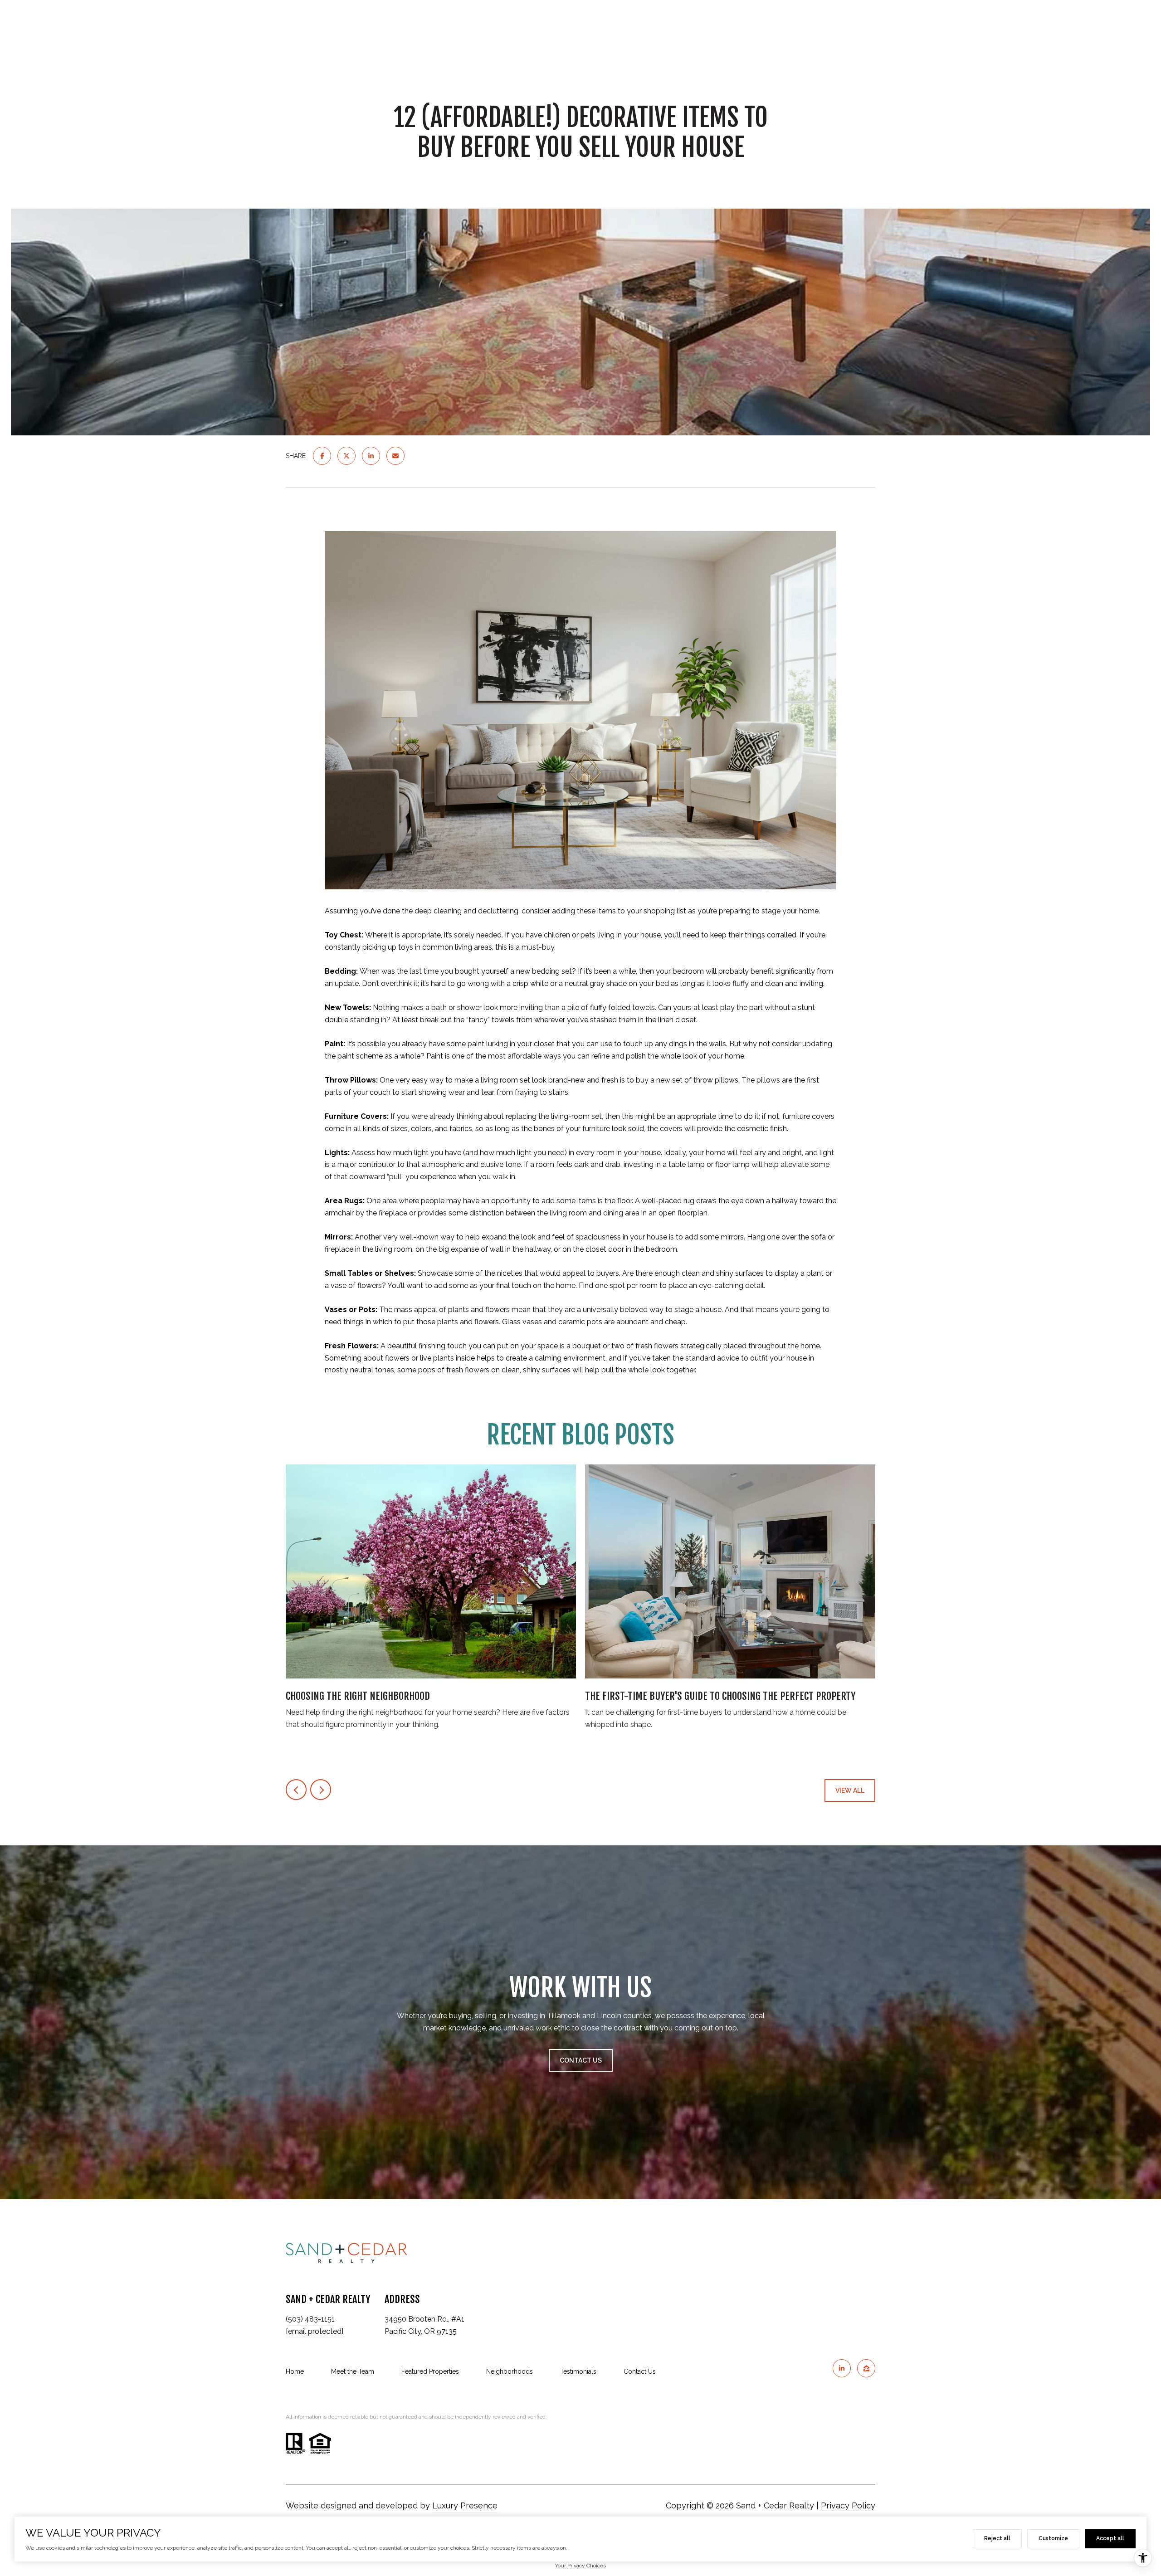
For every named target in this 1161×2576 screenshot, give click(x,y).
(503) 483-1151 (310, 2319)
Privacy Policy (848, 2505)
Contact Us (640, 2371)
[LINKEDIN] (842, 2368)
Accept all (1110, 2538)
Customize (1053, 2538)
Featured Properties (430, 2371)
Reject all (997, 2538)
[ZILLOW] (866, 2368)
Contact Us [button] (581, 2060)
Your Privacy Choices (580, 2566)
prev (296, 1790)
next (321, 1790)
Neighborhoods (510, 2371)
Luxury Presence (465, 2505)
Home (295, 2371)
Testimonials (578, 2371)
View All (850, 1791)
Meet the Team (353, 2371)
